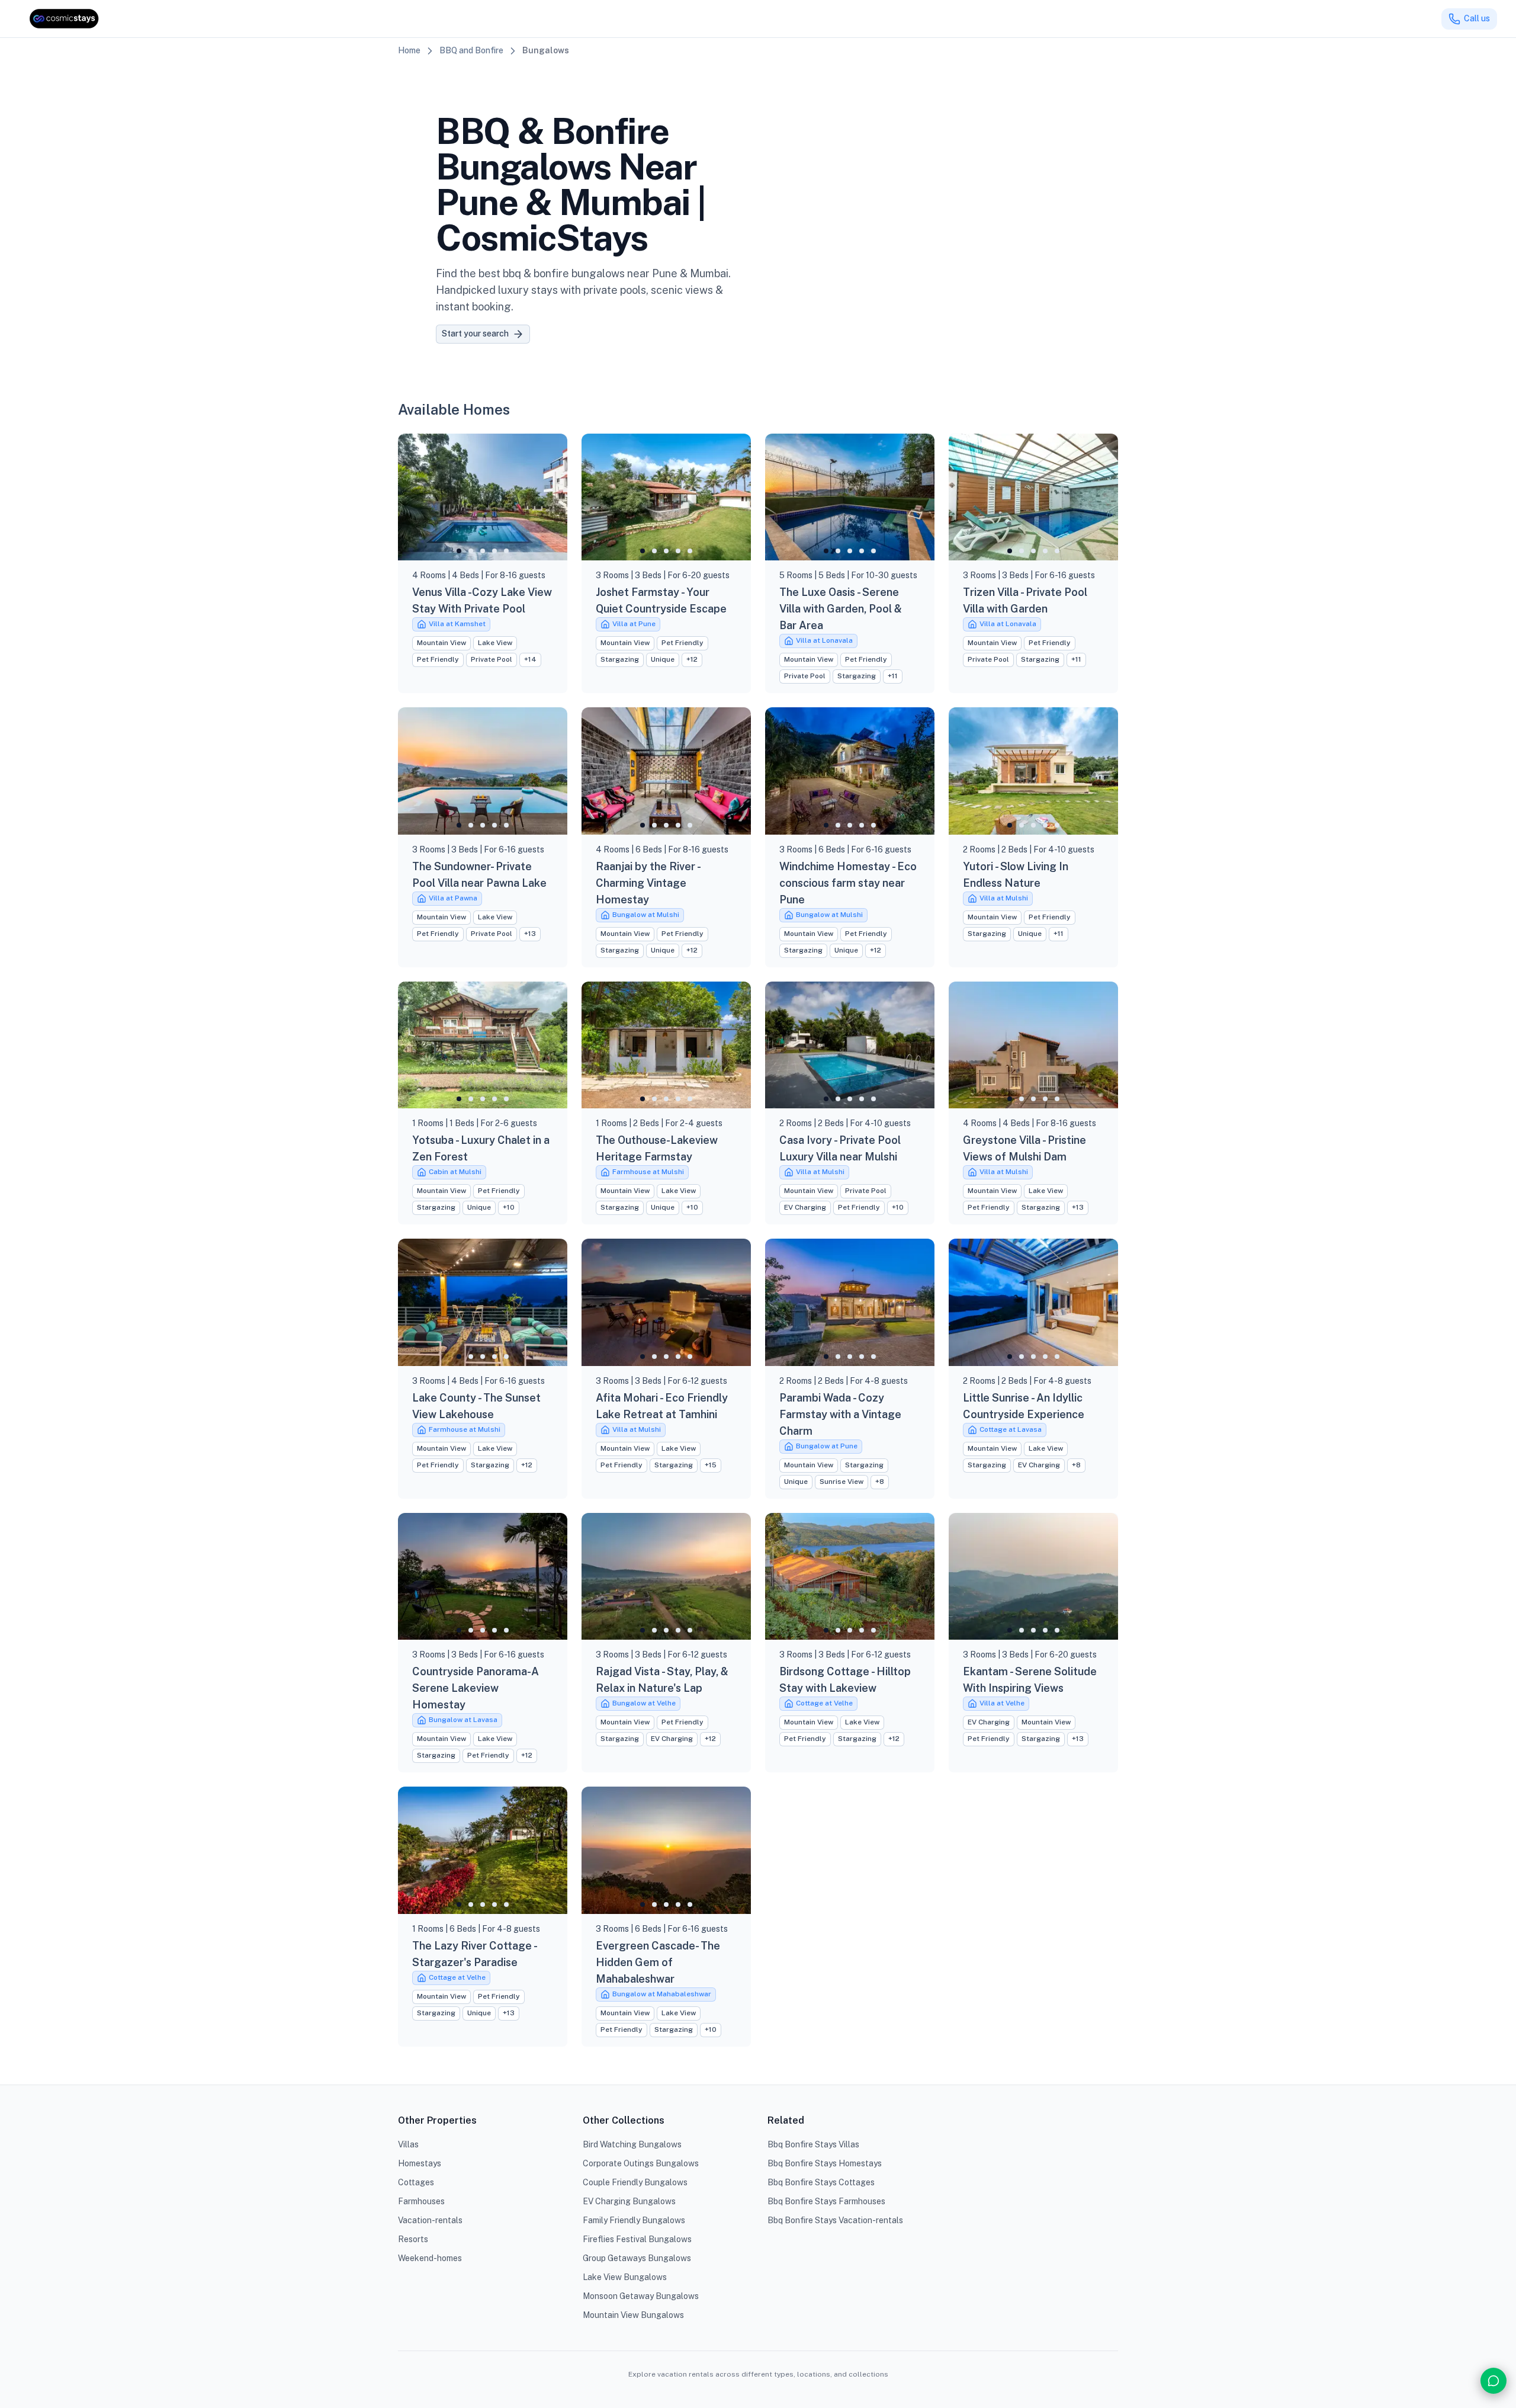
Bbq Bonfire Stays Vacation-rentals (835, 2220)
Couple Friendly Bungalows (635, 2182)
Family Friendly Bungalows (634, 2220)
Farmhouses (421, 2201)
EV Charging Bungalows (629, 2201)
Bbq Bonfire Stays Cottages (821, 2182)
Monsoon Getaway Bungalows (641, 2296)
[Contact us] (1493, 2381)
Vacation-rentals (430, 2220)
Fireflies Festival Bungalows (637, 2239)
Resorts (413, 2239)
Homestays (420, 2163)
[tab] (459, 551)
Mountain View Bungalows (633, 2315)
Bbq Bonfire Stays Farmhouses (826, 2201)
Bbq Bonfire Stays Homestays (825, 2163)
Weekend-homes (430, 2258)
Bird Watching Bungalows (632, 2144)
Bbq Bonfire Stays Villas (813, 2144)
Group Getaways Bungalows (637, 2258)
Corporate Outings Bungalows (641, 2163)
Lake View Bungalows (625, 2277)
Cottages (416, 2182)
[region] (483, 497)
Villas (408, 2144)
